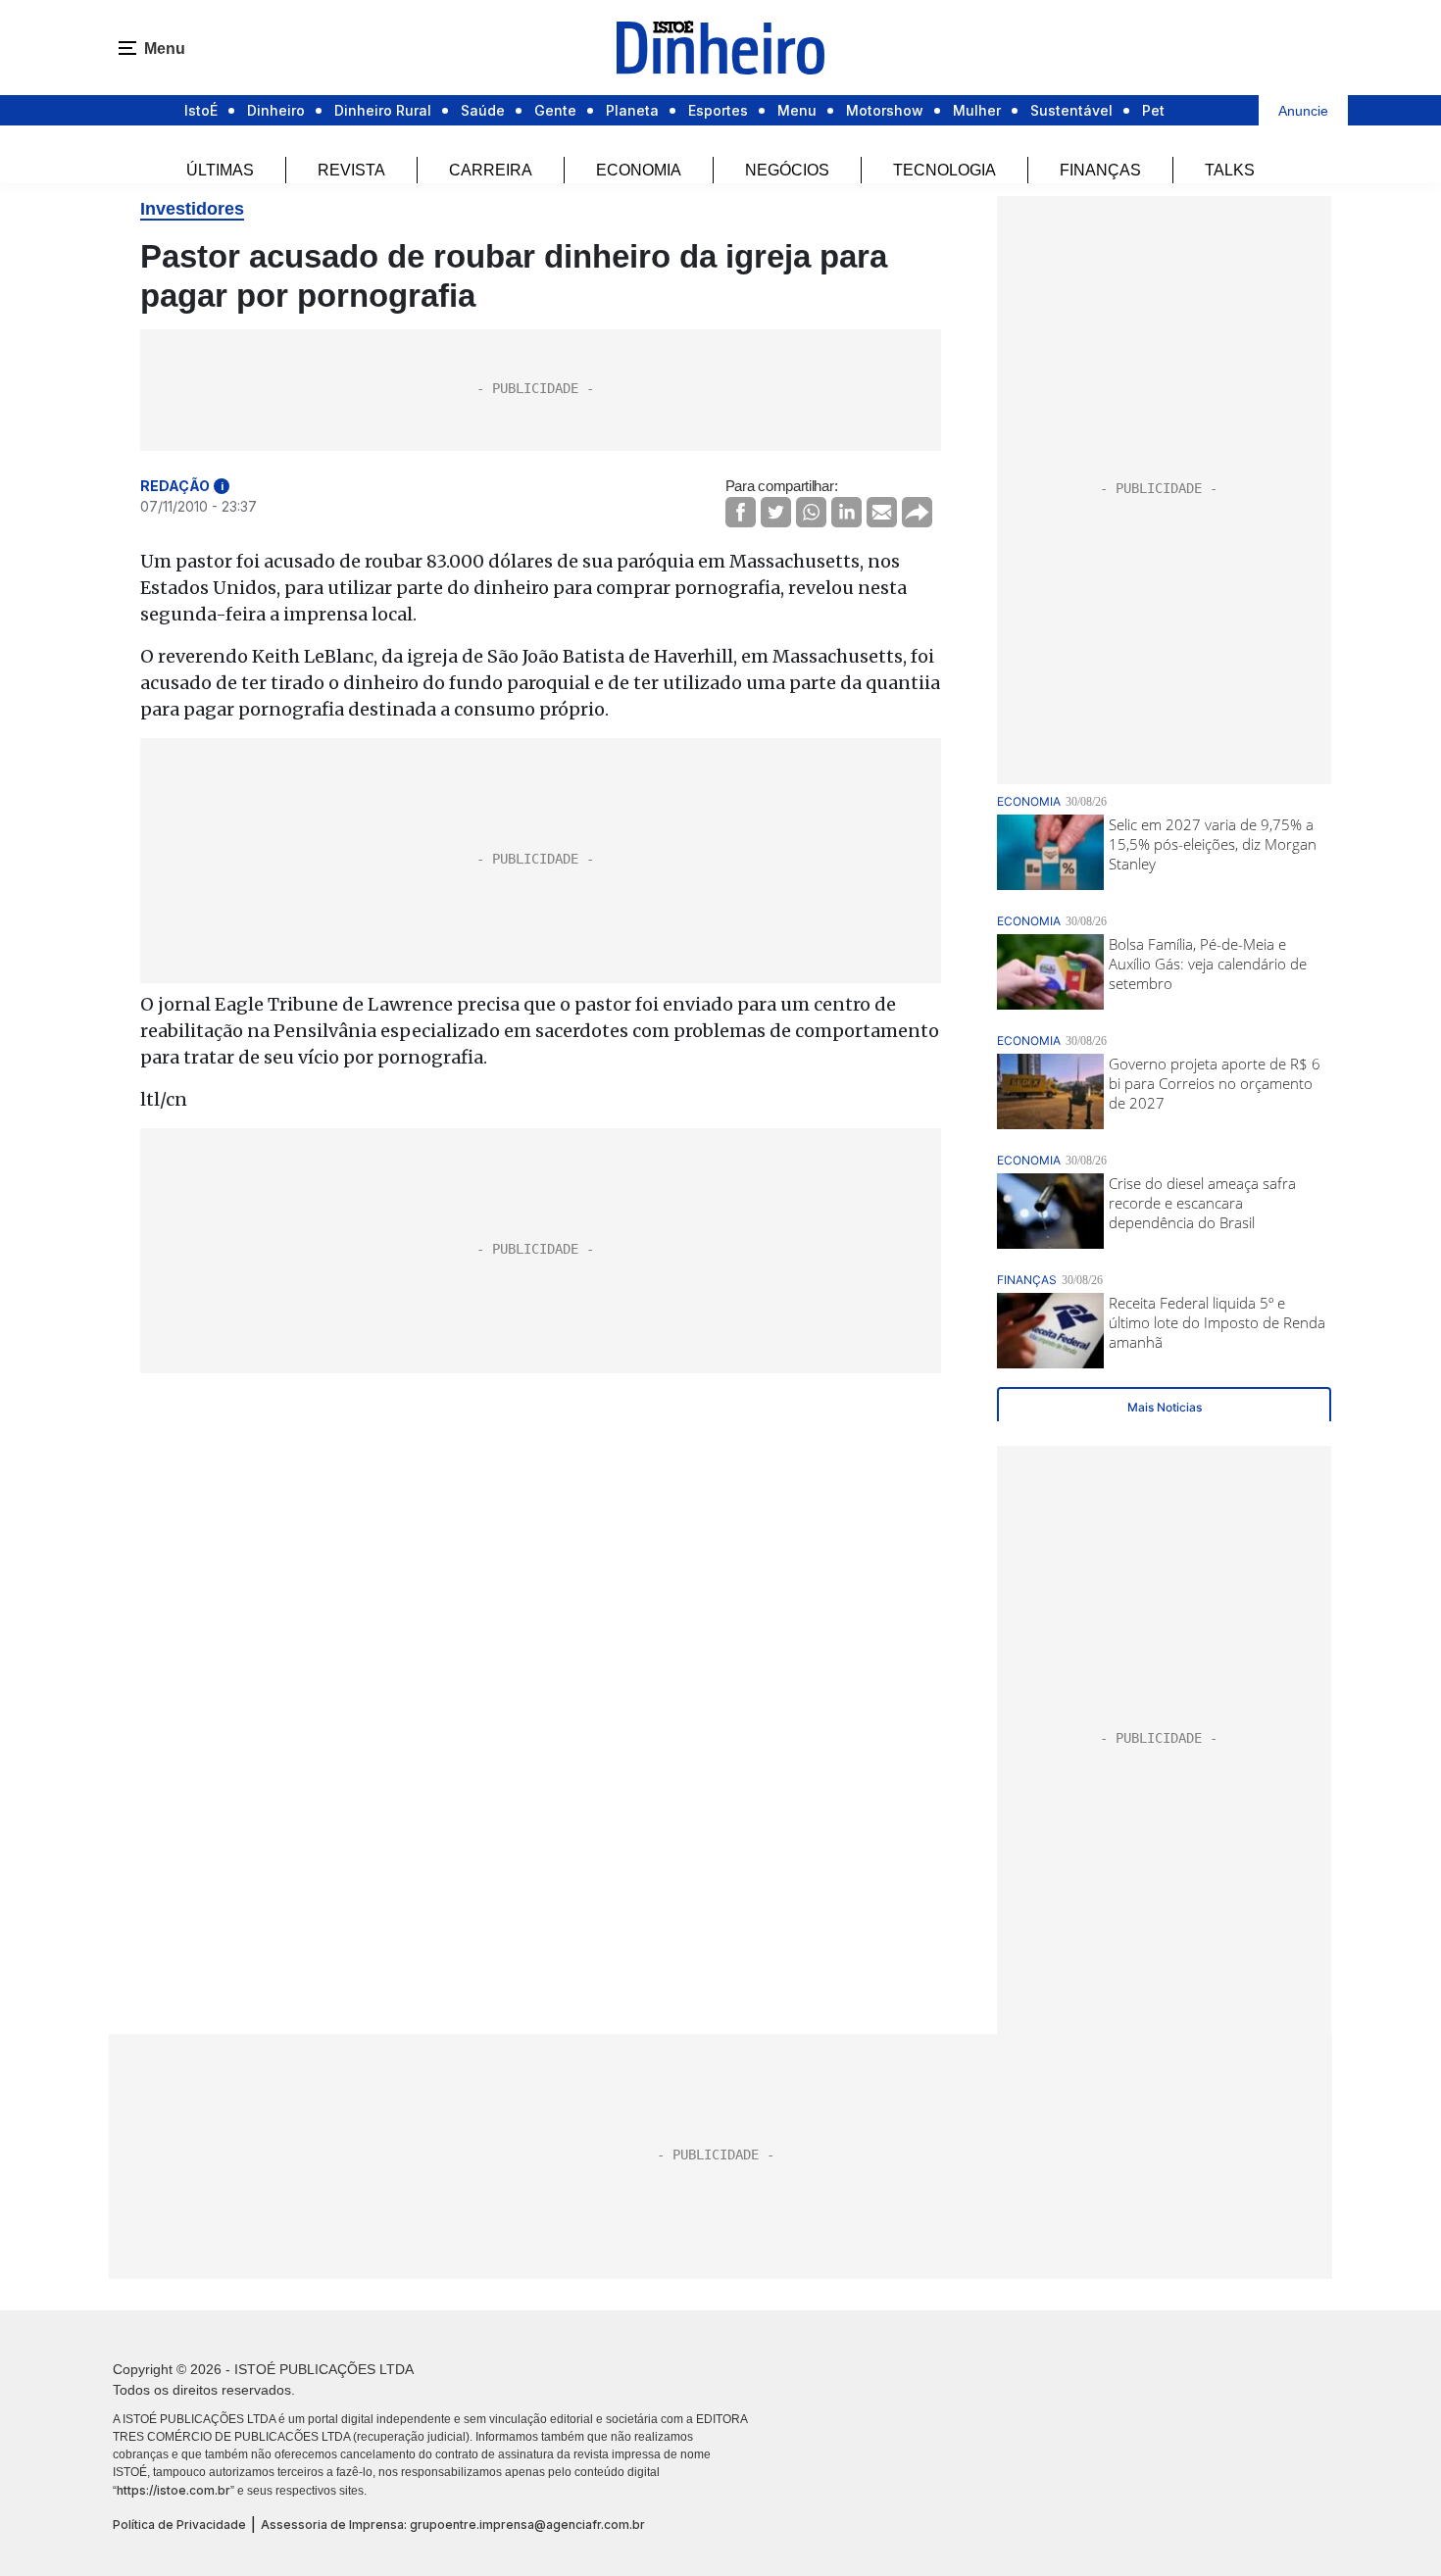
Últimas (220, 170)
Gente (555, 110)
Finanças (1100, 170)
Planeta (632, 110)
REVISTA (351, 170)
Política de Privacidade (179, 2525)
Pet (1153, 110)
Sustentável (1071, 110)
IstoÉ (201, 110)
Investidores (192, 209)
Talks (1230, 170)
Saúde (483, 110)
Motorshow (885, 110)
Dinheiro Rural (383, 110)
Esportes (718, 110)
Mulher (977, 110)
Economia (639, 170)
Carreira (491, 170)
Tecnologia (944, 170)
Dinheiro (276, 110)
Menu (797, 110)
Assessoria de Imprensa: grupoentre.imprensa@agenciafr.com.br (453, 2525)
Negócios (787, 170)
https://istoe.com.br (174, 2490)
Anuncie (1303, 111)
